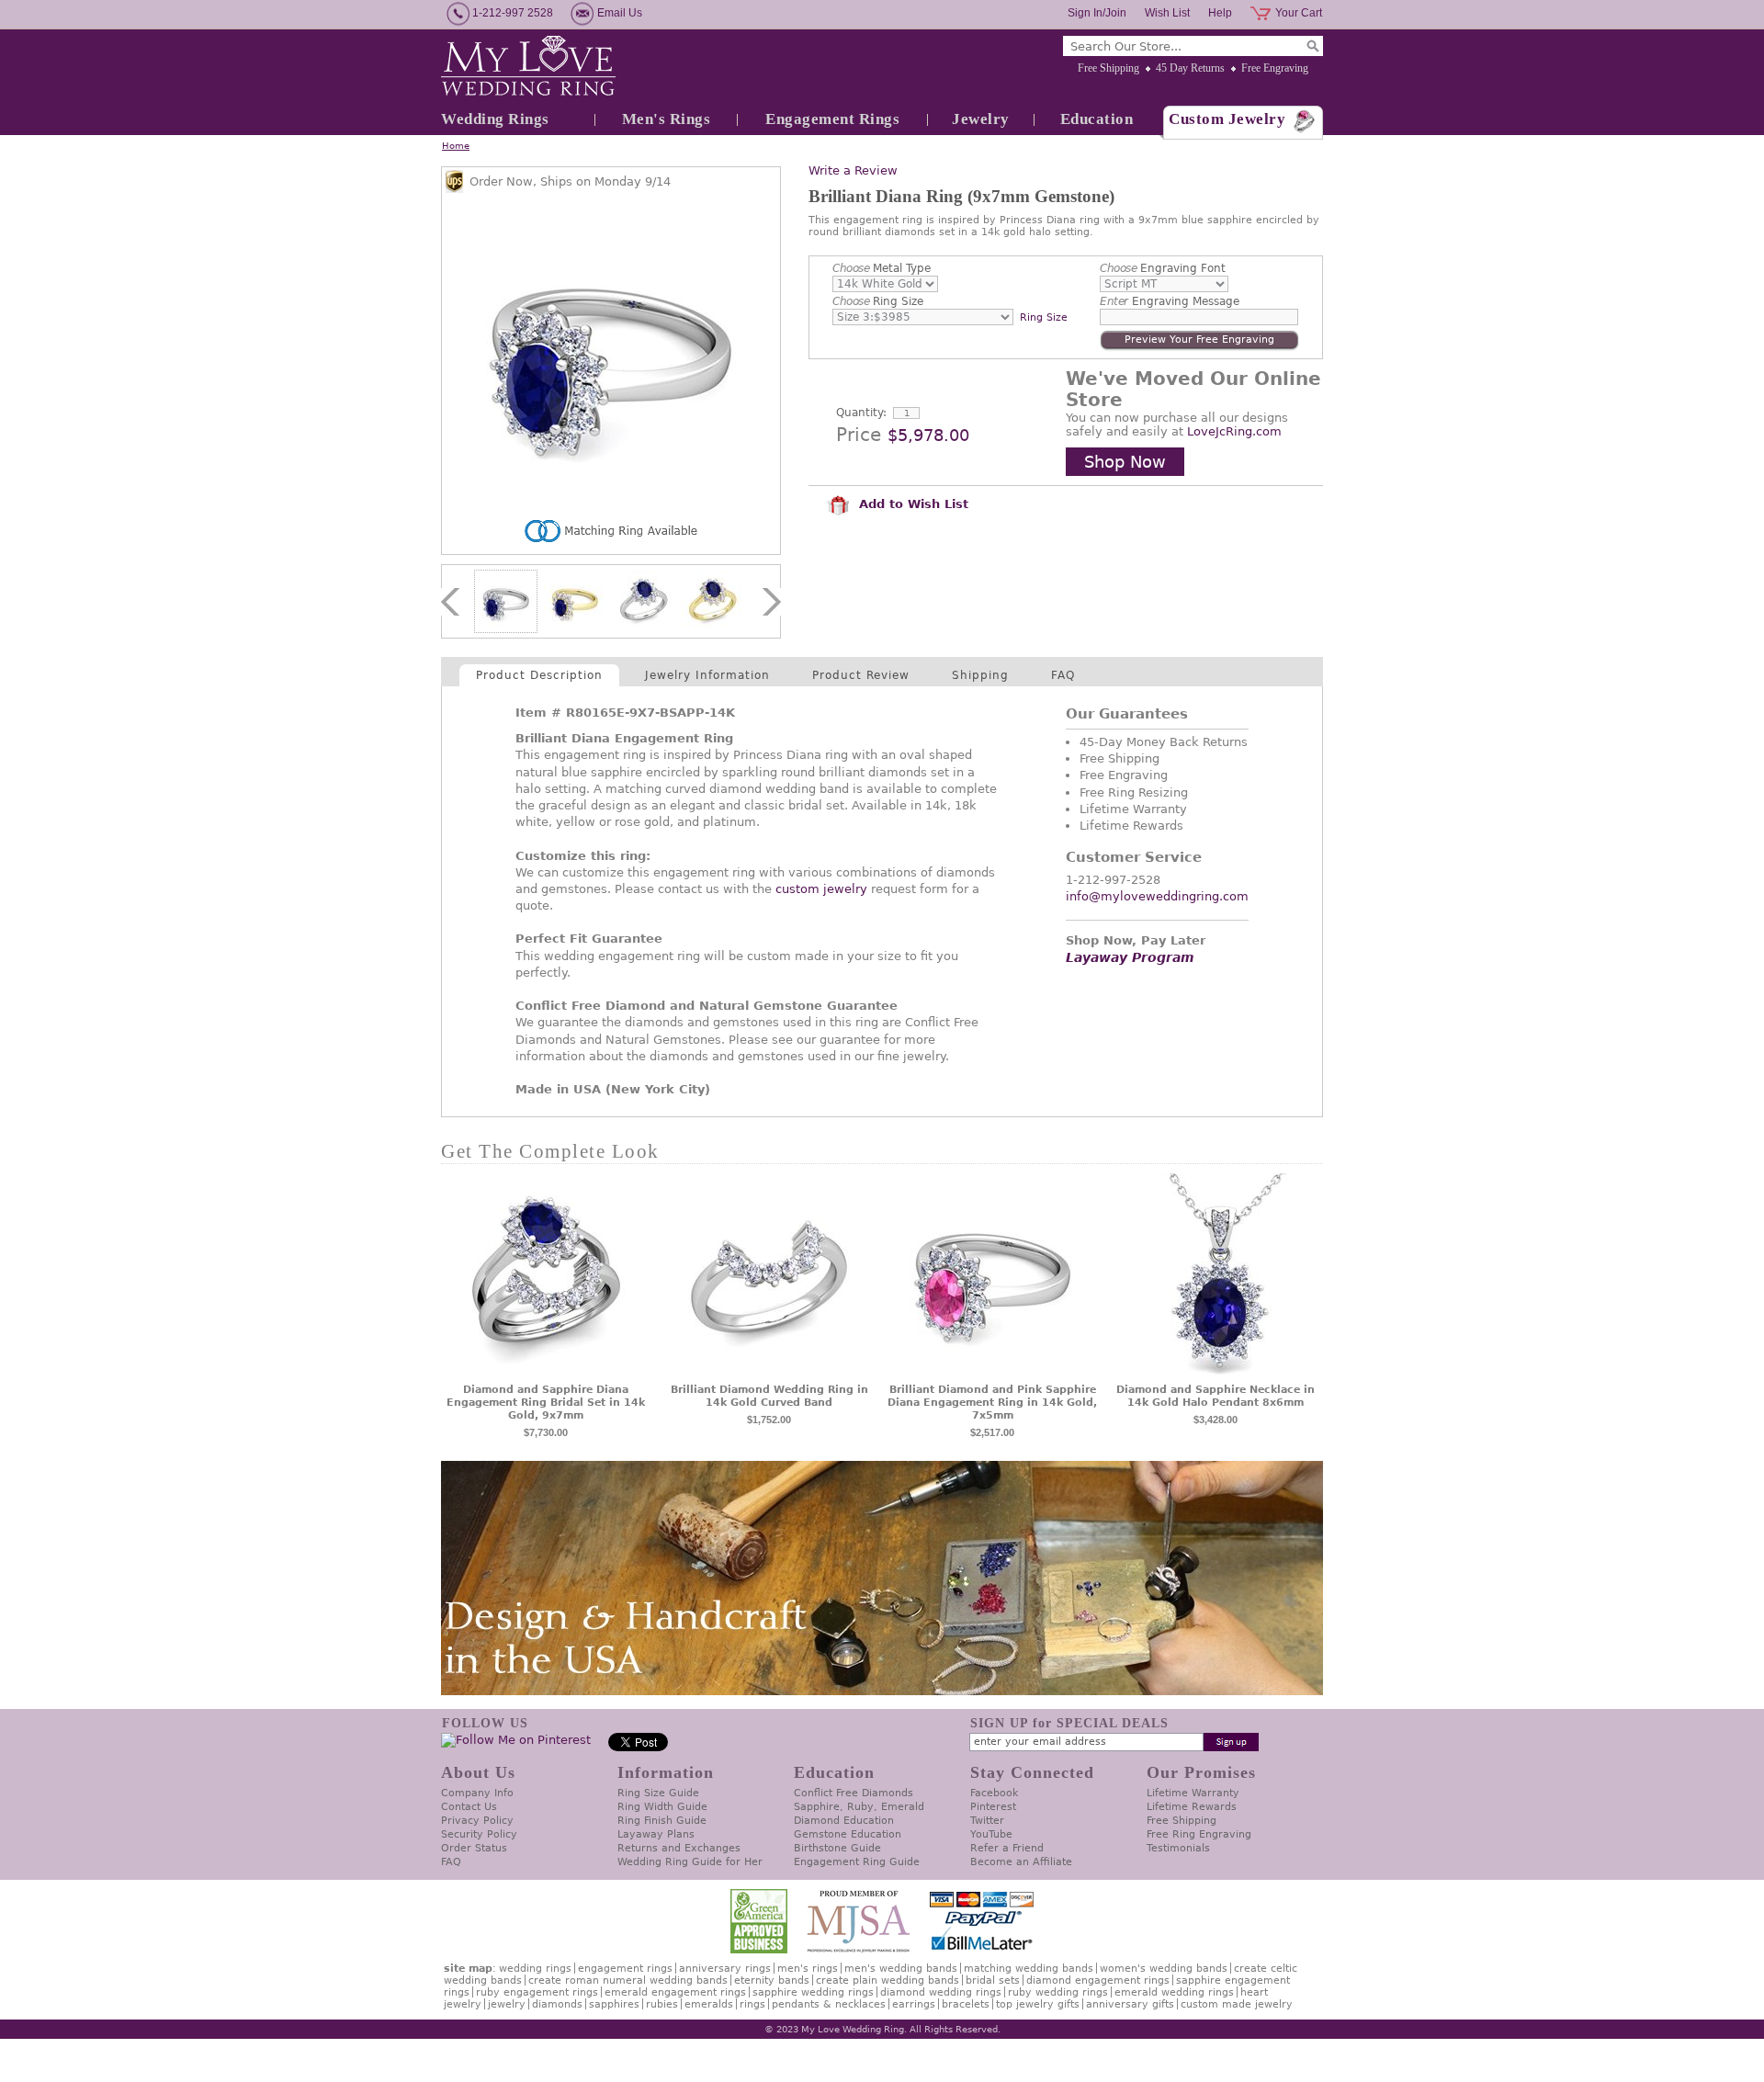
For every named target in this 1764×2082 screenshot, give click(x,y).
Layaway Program (1130, 957)
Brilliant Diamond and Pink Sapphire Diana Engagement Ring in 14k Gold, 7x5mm (992, 1403)
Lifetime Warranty (1193, 1793)
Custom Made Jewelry (1237, 2004)
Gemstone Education (848, 1834)
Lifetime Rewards (1192, 1807)
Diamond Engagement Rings (1098, 1980)
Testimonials (1178, 1848)
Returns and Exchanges (679, 1848)
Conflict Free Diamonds (854, 1793)
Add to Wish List (911, 504)
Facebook (994, 1793)
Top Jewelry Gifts (1038, 2004)
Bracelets (966, 2004)
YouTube (991, 1834)
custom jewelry (821, 889)
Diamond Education (844, 1821)
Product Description (539, 675)
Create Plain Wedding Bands (888, 1980)
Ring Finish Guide (662, 1821)
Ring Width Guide (662, 1807)
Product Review (861, 675)
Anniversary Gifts (1130, 2004)
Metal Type (882, 268)
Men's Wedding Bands (901, 1969)
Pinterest (993, 1807)
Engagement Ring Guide (857, 1862)
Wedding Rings (495, 119)
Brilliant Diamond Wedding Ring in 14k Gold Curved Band (769, 1396)
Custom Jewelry (1227, 119)
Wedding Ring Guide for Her (690, 1862)
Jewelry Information (707, 675)
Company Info (477, 1793)
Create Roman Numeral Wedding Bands (628, 1980)
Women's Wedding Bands (1164, 1969)
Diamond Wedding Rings (941, 1992)
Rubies (662, 2004)
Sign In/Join (1097, 13)
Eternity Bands (772, 1980)
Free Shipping (1108, 68)
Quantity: (861, 413)
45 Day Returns (1190, 68)
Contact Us (469, 1807)
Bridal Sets (993, 1980)
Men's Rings (667, 119)
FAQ (1063, 675)
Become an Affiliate (1021, 1862)
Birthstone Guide (837, 1848)
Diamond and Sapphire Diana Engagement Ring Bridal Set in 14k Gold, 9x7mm (546, 1403)
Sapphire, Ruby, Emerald (859, 1807)
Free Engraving (1275, 68)
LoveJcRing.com (1234, 431)
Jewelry (981, 119)
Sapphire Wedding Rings (813, 1992)
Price (859, 435)
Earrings (914, 2004)
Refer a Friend (1007, 1848)
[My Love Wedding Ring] (528, 67)
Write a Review (853, 170)
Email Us (620, 13)
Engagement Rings (832, 119)
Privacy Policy (477, 1821)
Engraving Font (1163, 268)
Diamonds (557, 2004)
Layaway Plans (656, 1834)
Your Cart (1299, 13)
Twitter (987, 1821)
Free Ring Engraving (1199, 1834)
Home (456, 146)
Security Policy (479, 1834)
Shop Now (1125, 462)
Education (1097, 119)
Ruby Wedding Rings (1058, 1992)
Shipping (980, 675)
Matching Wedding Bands (1029, 1969)
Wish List (1167, 13)
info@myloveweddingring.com (1157, 896)
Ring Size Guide (658, 1793)
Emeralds (709, 2004)
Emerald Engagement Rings (675, 1992)
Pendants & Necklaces (829, 2004)
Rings (752, 2004)
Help (1220, 13)
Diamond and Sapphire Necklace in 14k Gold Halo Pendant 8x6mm (1216, 1396)
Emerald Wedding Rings (1174, 1992)
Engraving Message (1170, 301)
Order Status (474, 1848)
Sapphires (614, 2004)
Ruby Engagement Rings (537, 1992)
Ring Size (878, 301)
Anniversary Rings (725, 1969)
